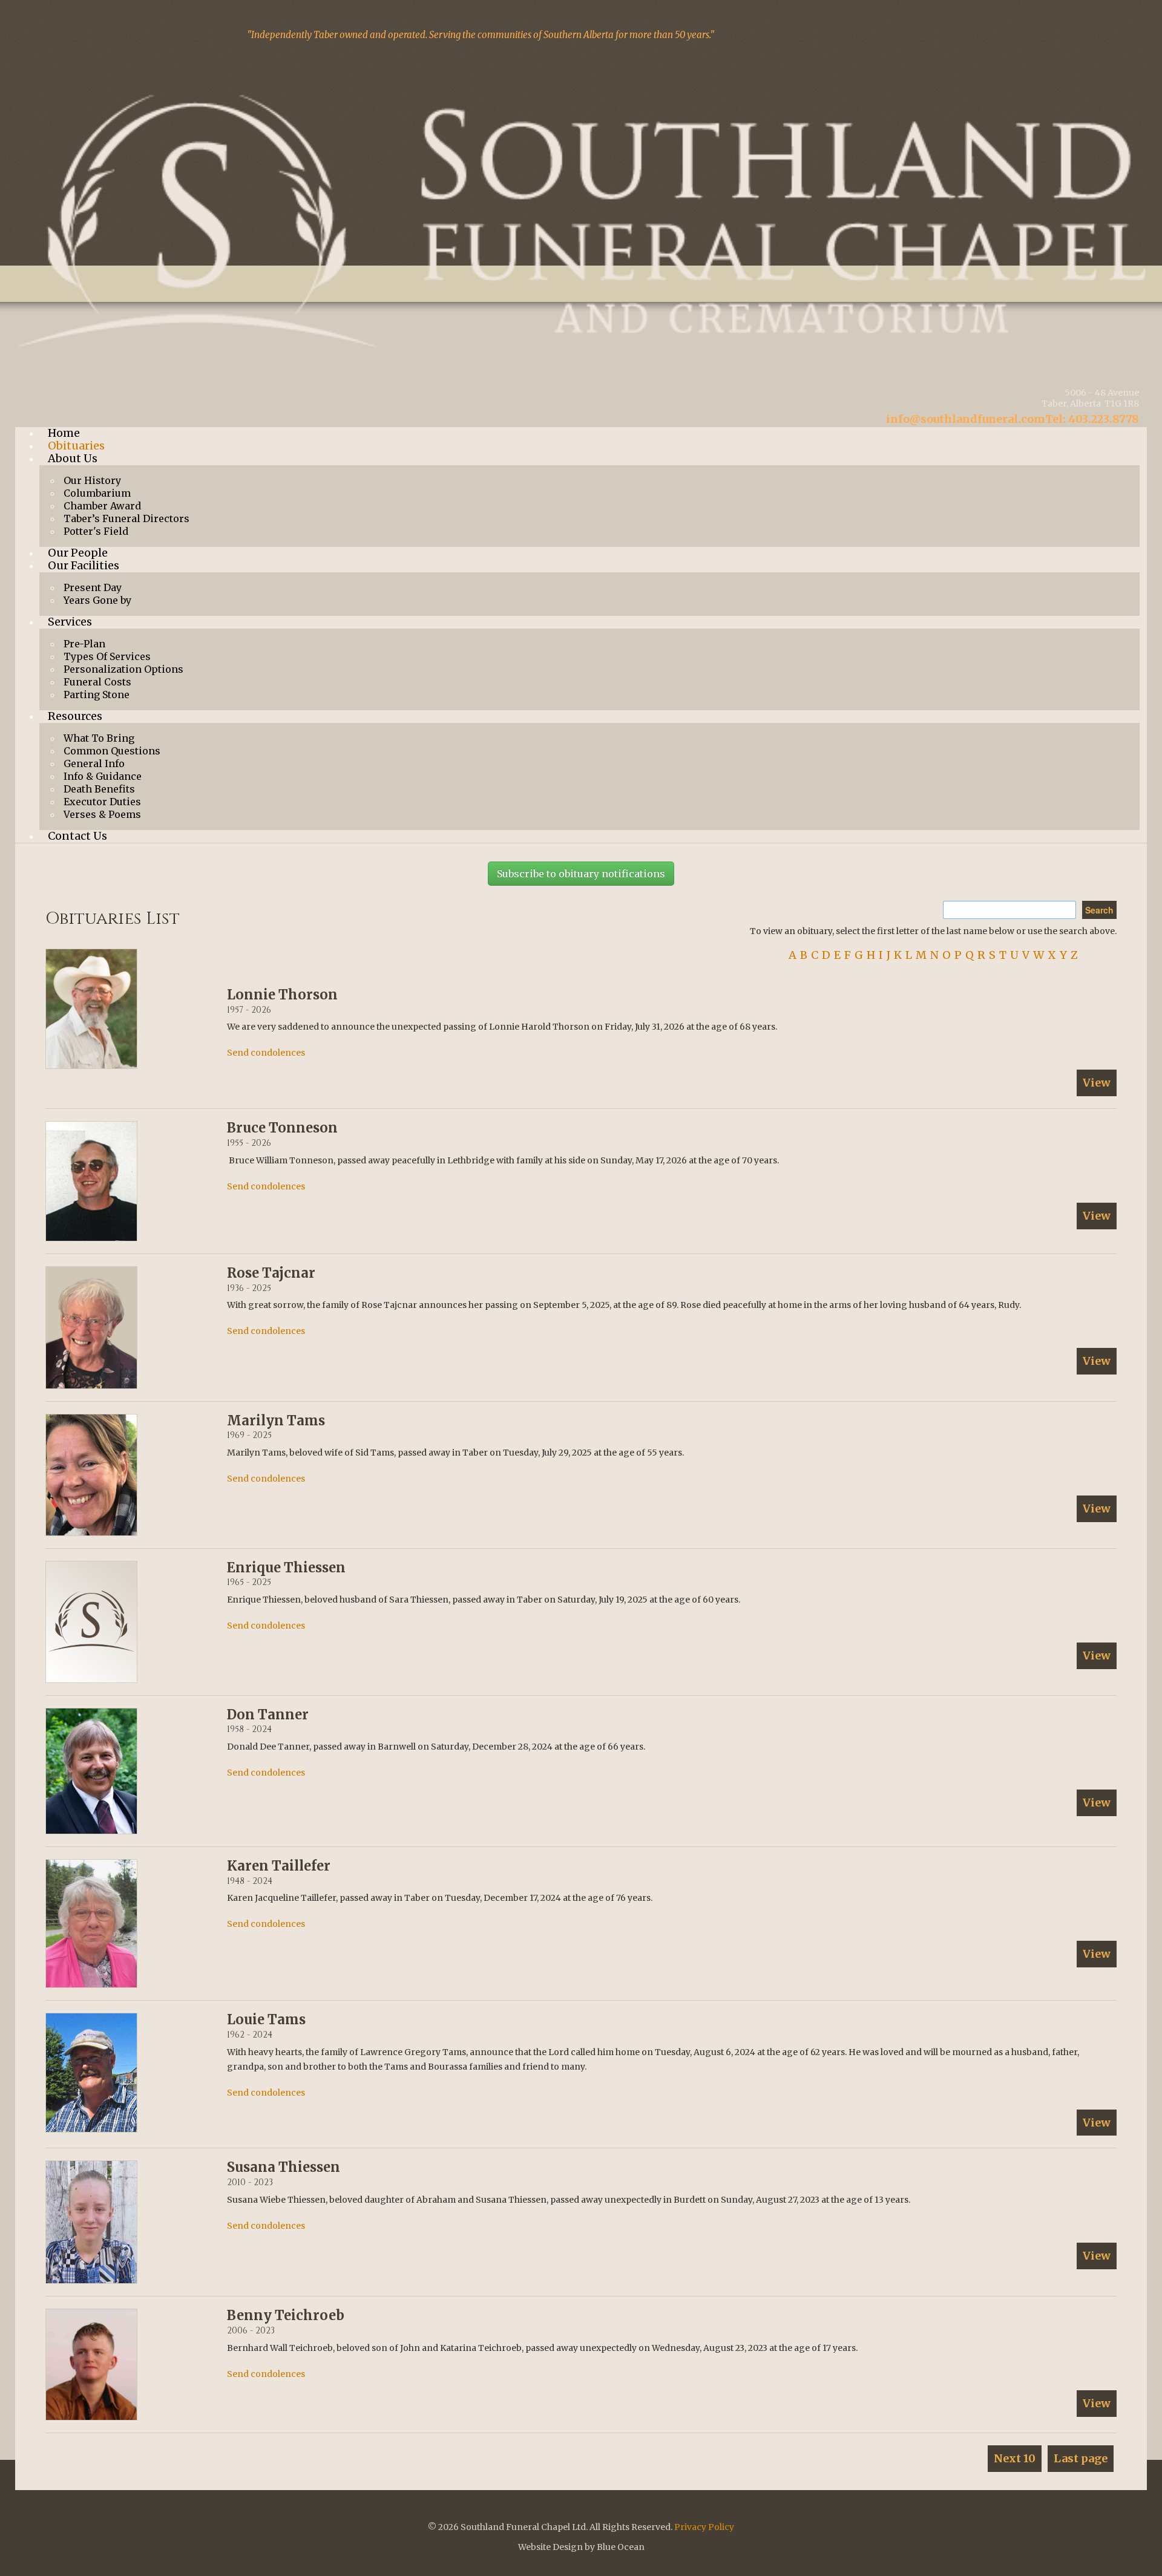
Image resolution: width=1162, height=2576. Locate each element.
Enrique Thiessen (286, 1568)
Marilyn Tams (276, 1420)
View (1097, 1083)
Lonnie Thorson (282, 995)
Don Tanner (268, 1715)
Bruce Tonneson (282, 1128)
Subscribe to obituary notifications (581, 874)
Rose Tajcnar (271, 1273)
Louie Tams (266, 2019)
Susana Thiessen (284, 2167)
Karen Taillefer (279, 1866)
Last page (1081, 2458)
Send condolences (266, 1053)
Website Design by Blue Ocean (581, 2547)
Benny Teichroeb (286, 2315)
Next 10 (1015, 2458)
